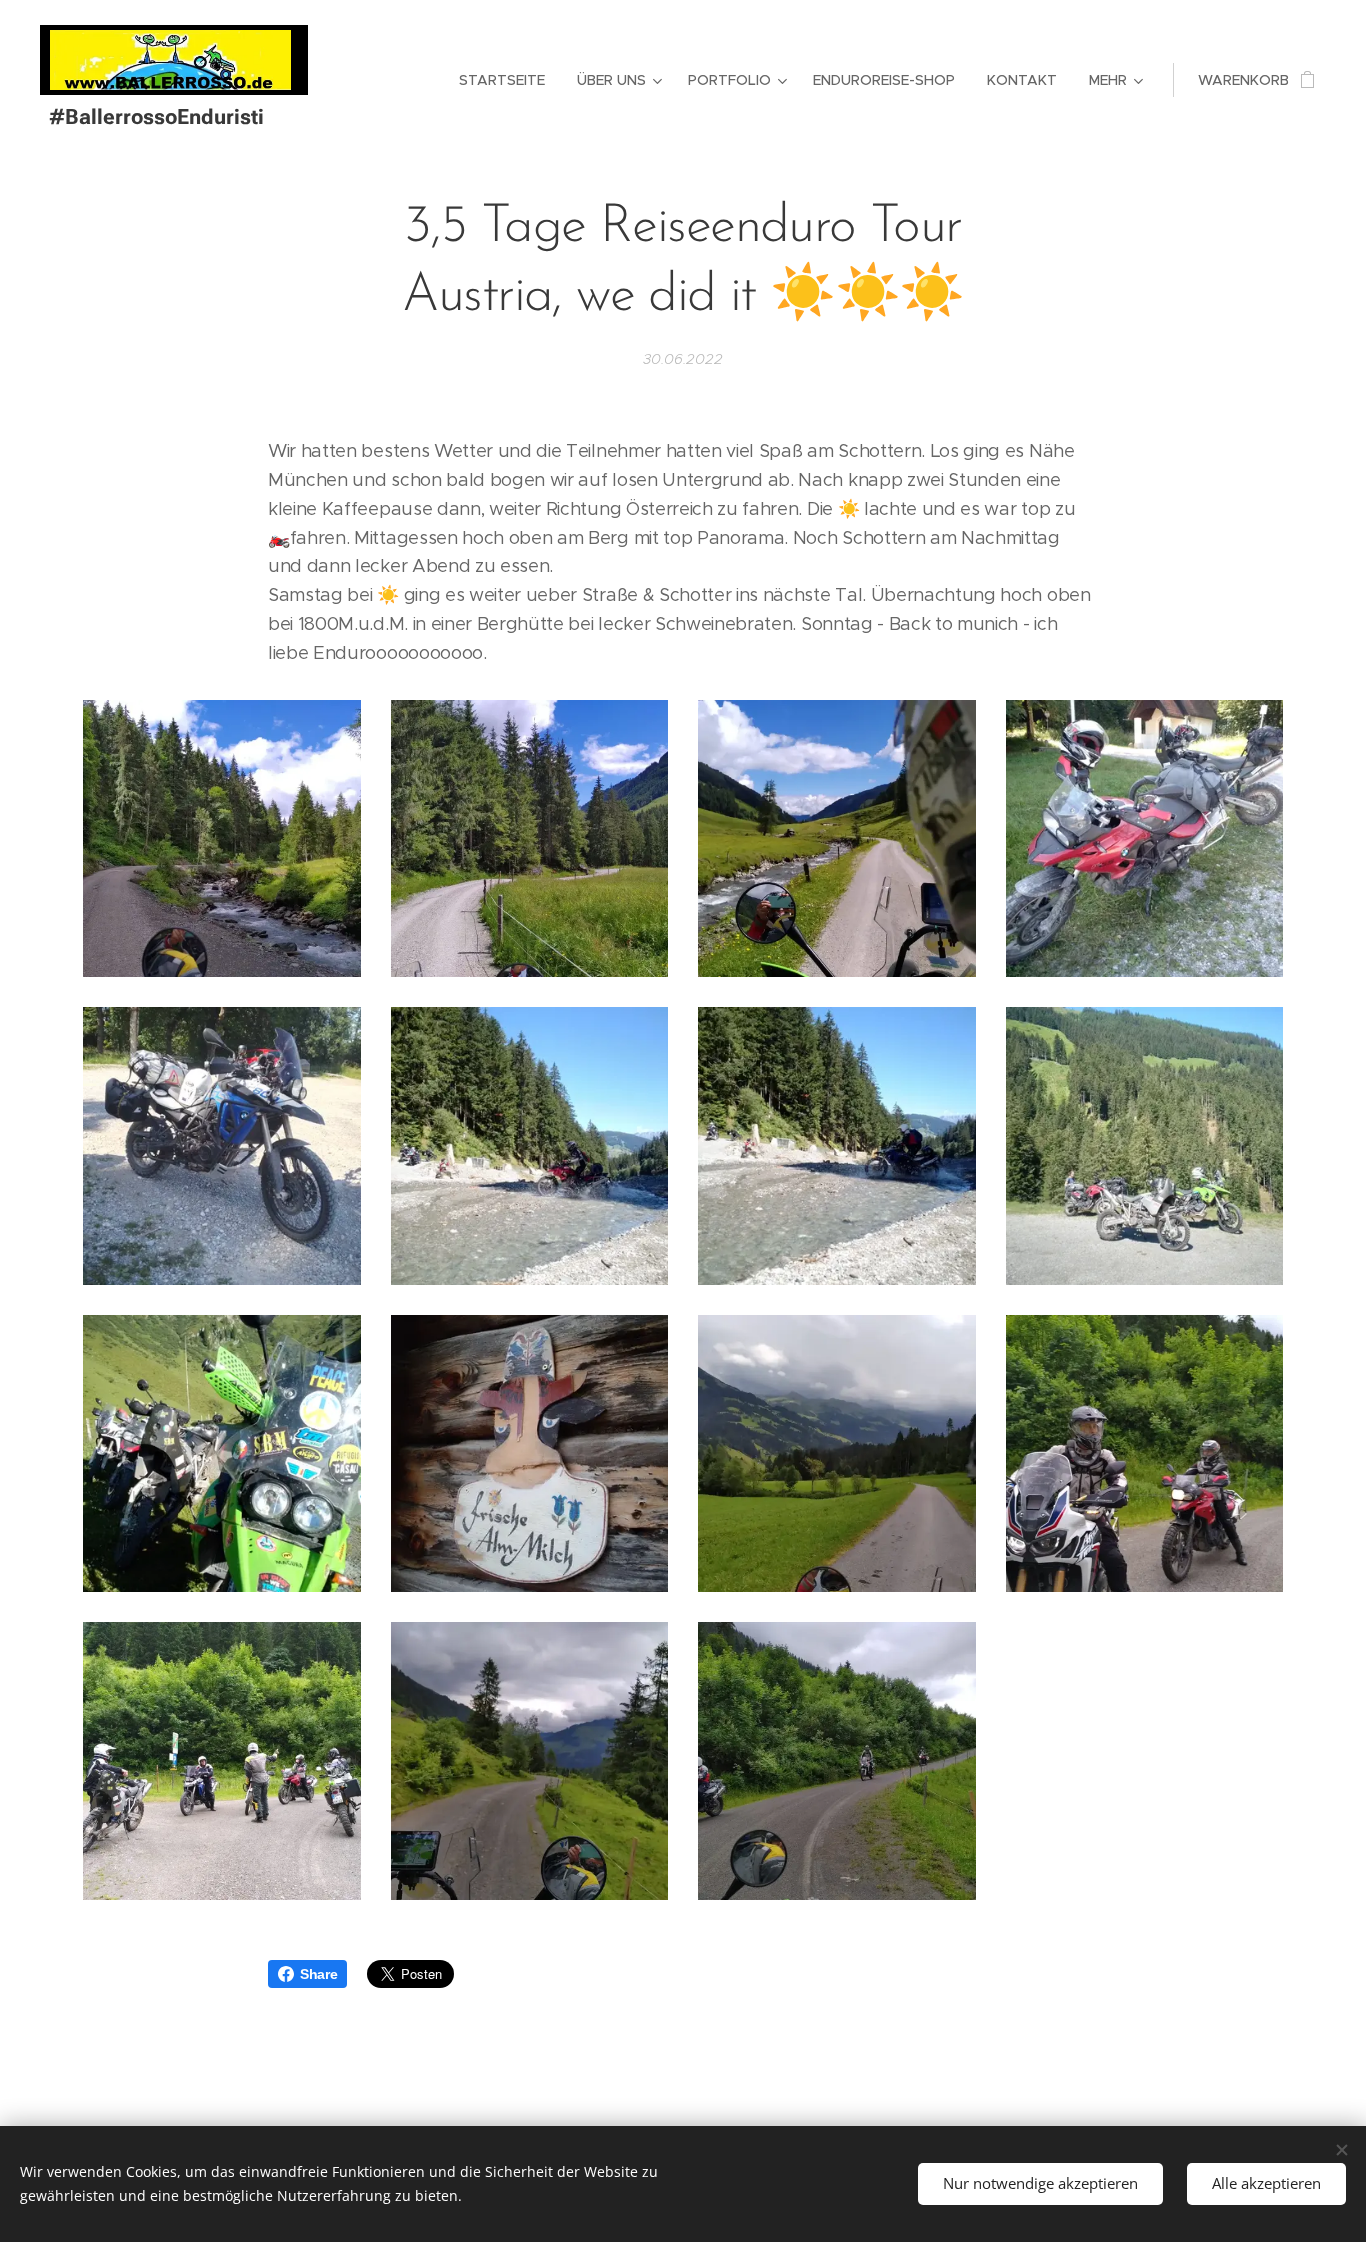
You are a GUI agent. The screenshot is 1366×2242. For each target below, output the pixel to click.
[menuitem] (507, 80)
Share (318, 1974)
